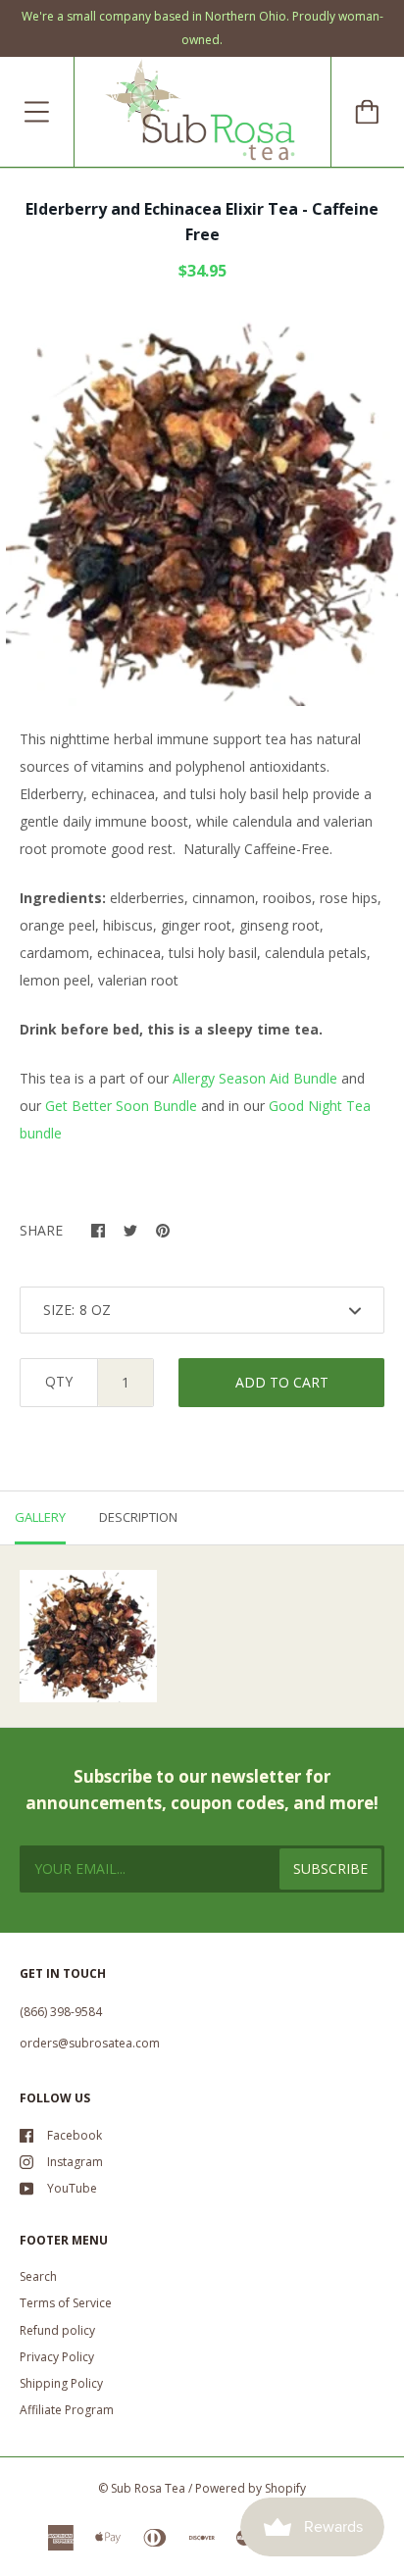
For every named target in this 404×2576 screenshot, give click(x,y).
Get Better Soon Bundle (121, 1106)
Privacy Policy (57, 2357)
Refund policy (57, 2330)
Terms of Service (66, 2303)
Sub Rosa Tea (148, 2488)
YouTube (72, 2188)
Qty (59, 1381)
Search (38, 2276)
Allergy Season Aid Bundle (255, 1078)
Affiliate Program (67, 2410)
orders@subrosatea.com (90, 2043)
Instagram (75, 2162)
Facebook (75, 2135)
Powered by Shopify (251, 2488)
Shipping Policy (61, 2383)
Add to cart (282, 1382)
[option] (202, 510)
